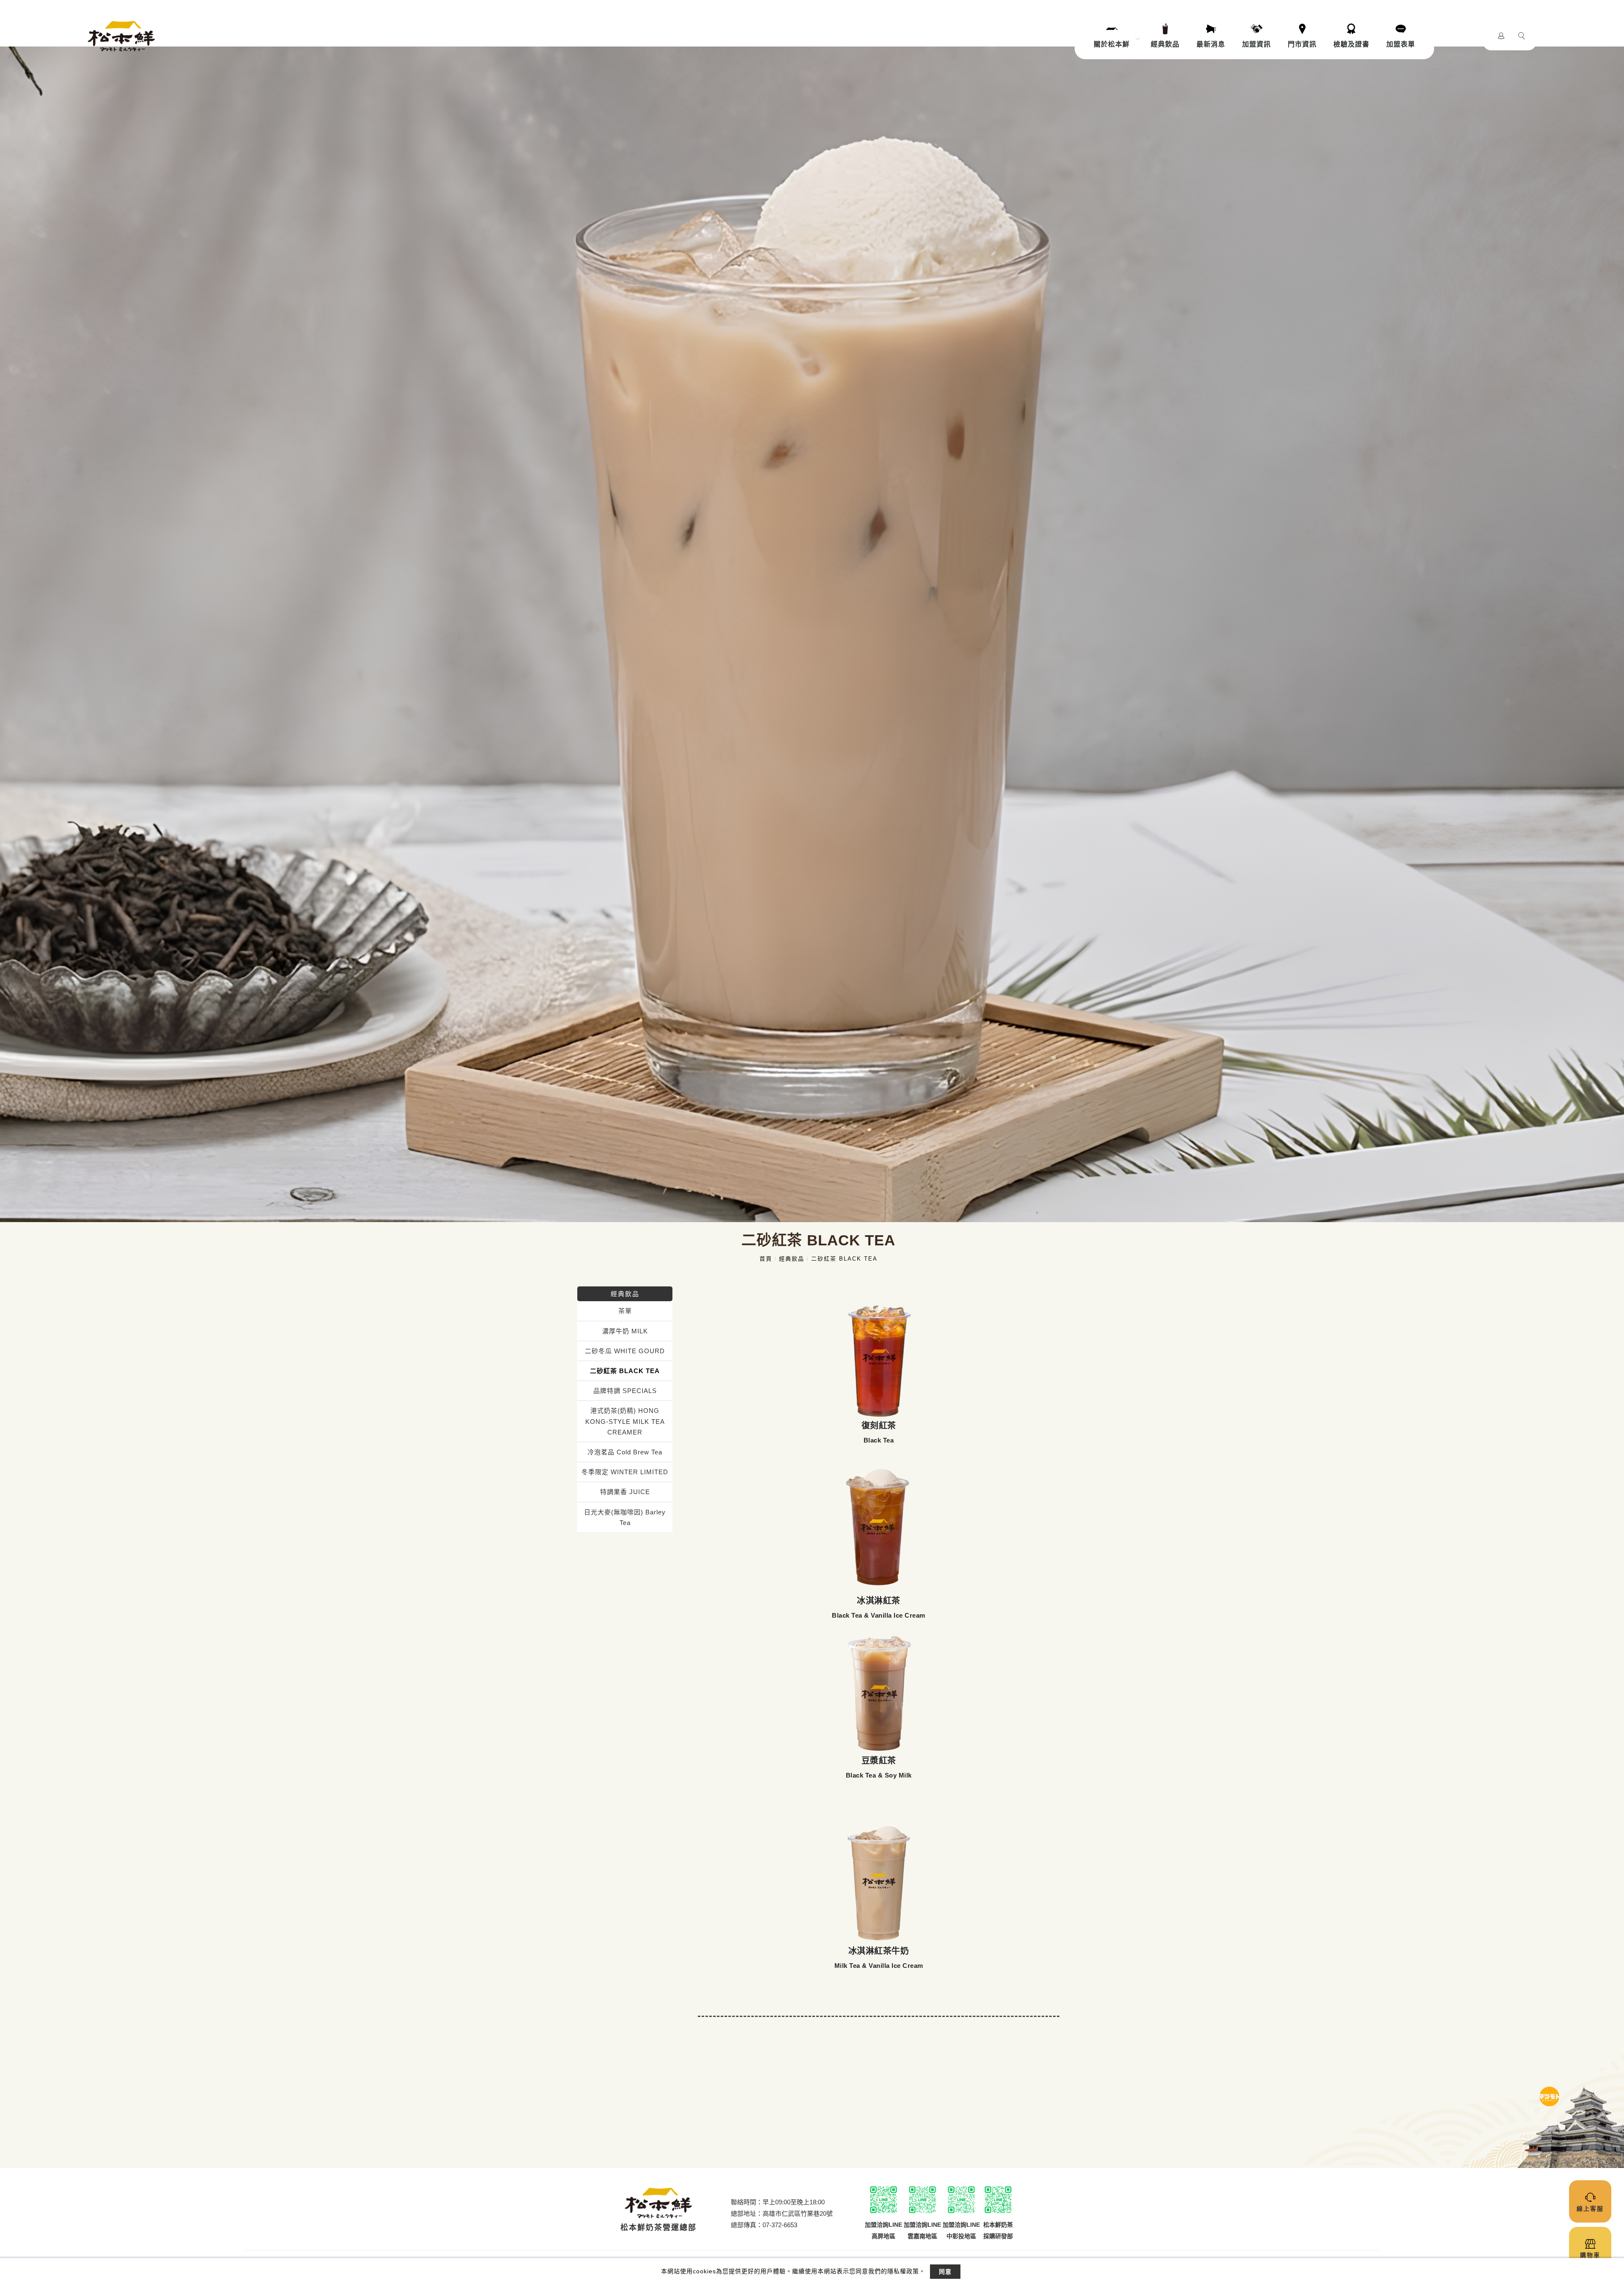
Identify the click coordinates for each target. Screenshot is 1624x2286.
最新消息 (1211, 44)
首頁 (766, 1259)
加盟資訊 (1256, 44)
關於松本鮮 (1112, 44)
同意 (945, 2272)
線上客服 (1590, 2209)
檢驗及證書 (1351, 44)
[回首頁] (121, 36)
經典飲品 (1165, 44)
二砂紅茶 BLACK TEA (844, 1259)
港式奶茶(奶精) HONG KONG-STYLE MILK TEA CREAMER (625, 1421)
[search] (1523, 37)
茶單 (625, 1311)
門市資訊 (1302, 44)
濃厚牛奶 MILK (625, 1331)
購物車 (1590, 2255)
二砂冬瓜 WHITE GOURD (625, 1351)
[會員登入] (1501, 35)
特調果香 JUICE (625, 1492)
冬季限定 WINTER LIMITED (625, 1472)
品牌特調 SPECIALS (625, 1391)
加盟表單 (1401, 44)
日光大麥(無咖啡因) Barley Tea (625, 1517)
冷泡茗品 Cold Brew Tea (625, 1452)
